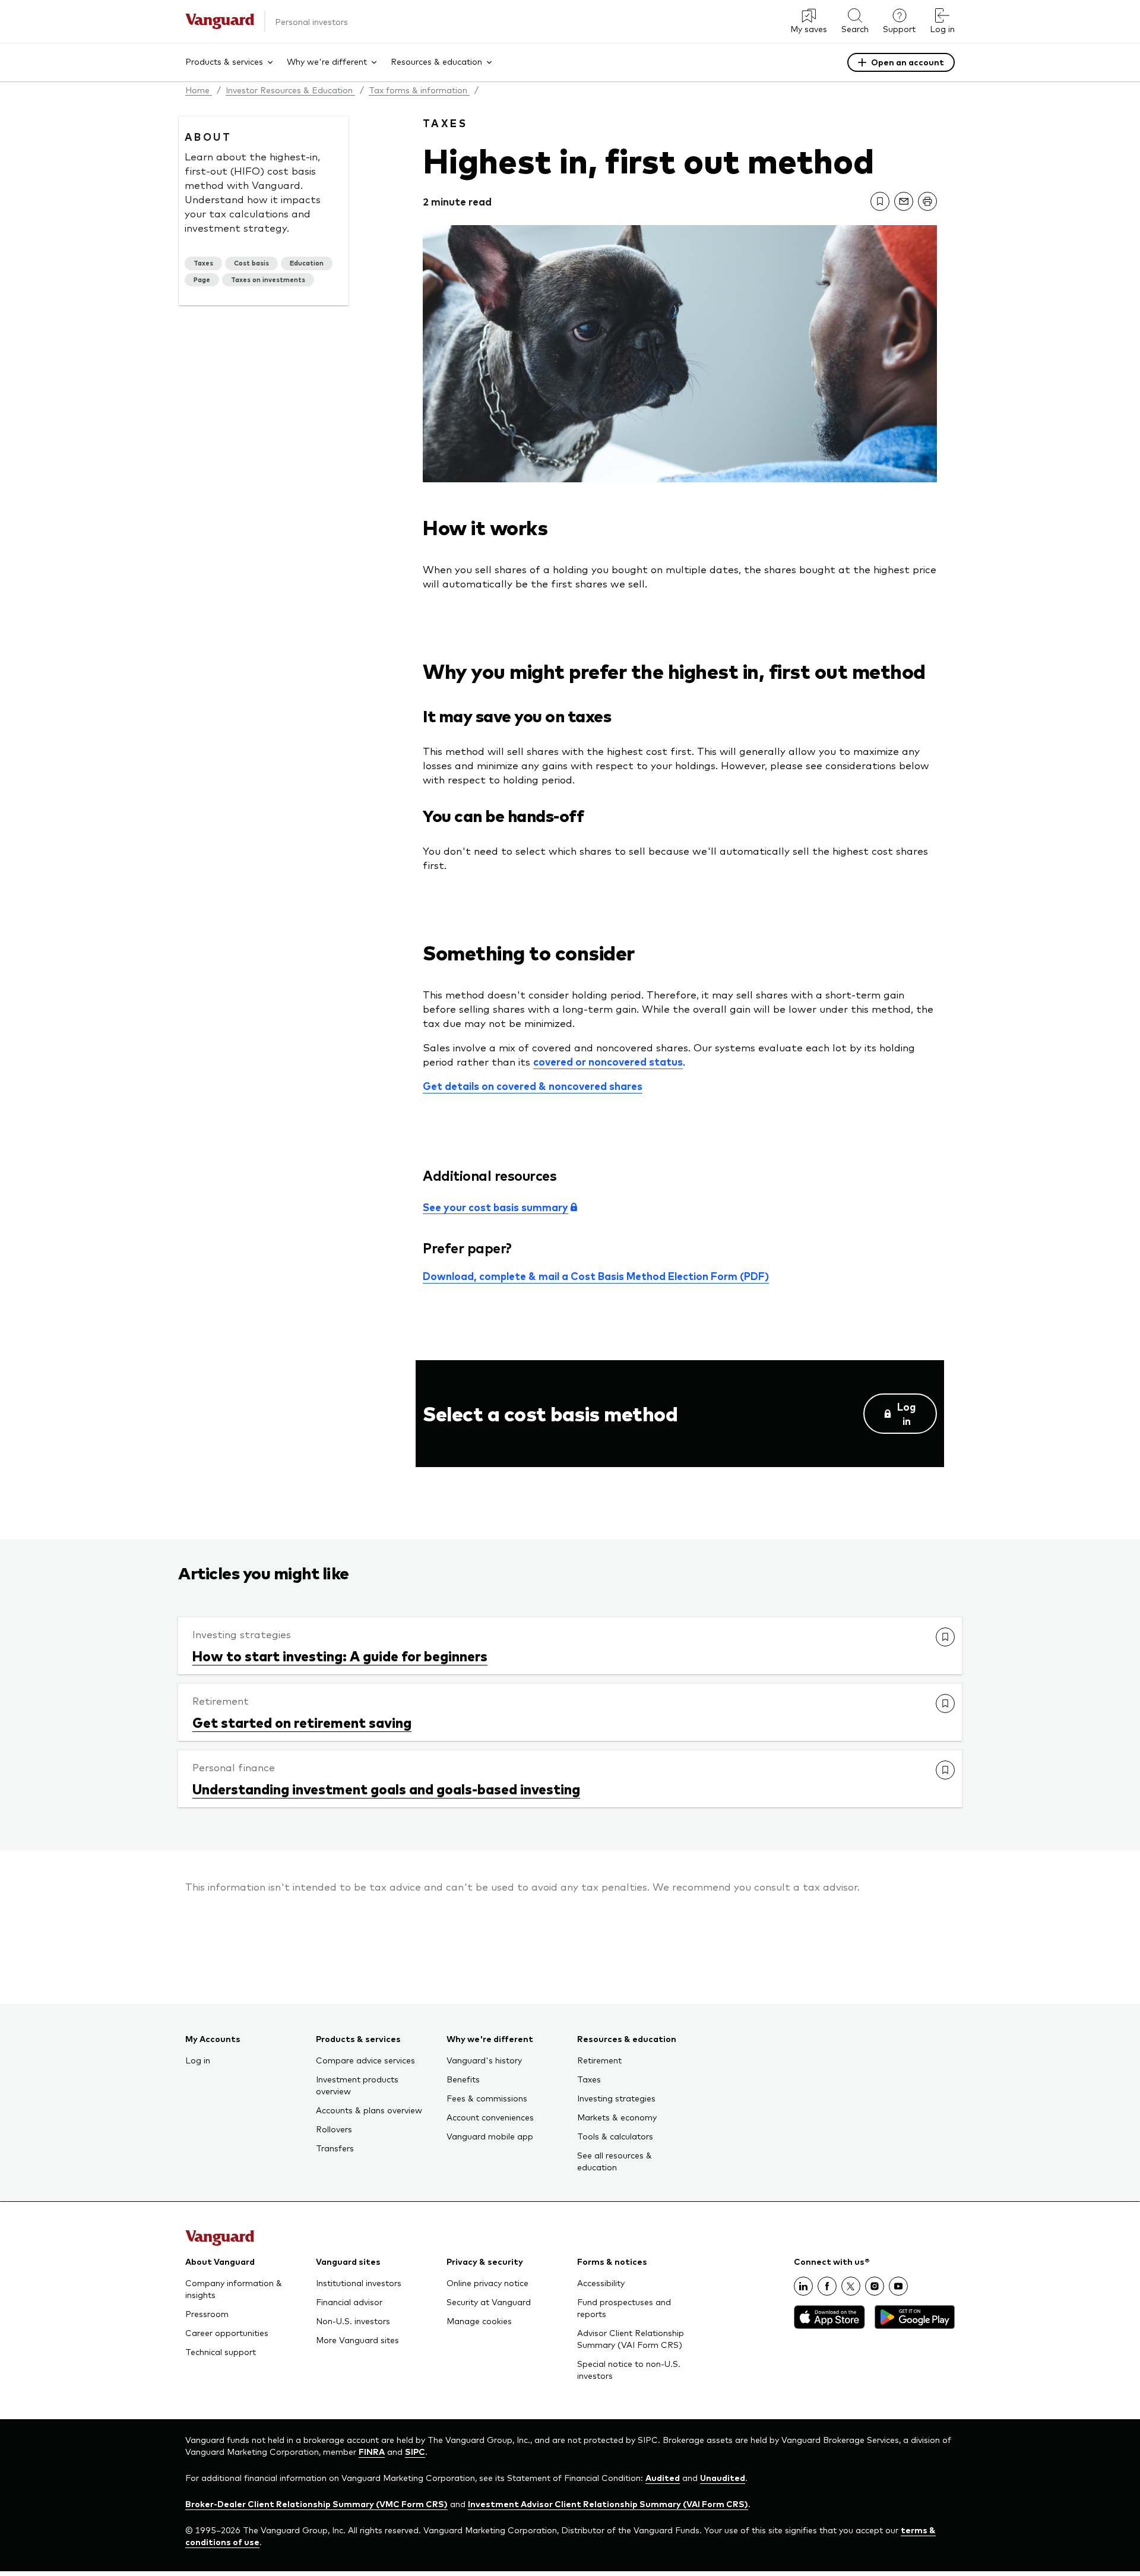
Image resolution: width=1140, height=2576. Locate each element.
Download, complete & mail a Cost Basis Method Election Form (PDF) (596, 1276)
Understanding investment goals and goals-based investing (386, 1788)
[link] (880, 201)
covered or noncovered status (608, 1061)
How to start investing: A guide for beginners (340, 1655)
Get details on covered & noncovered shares (533, 1086)
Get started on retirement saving (302, 1722)
